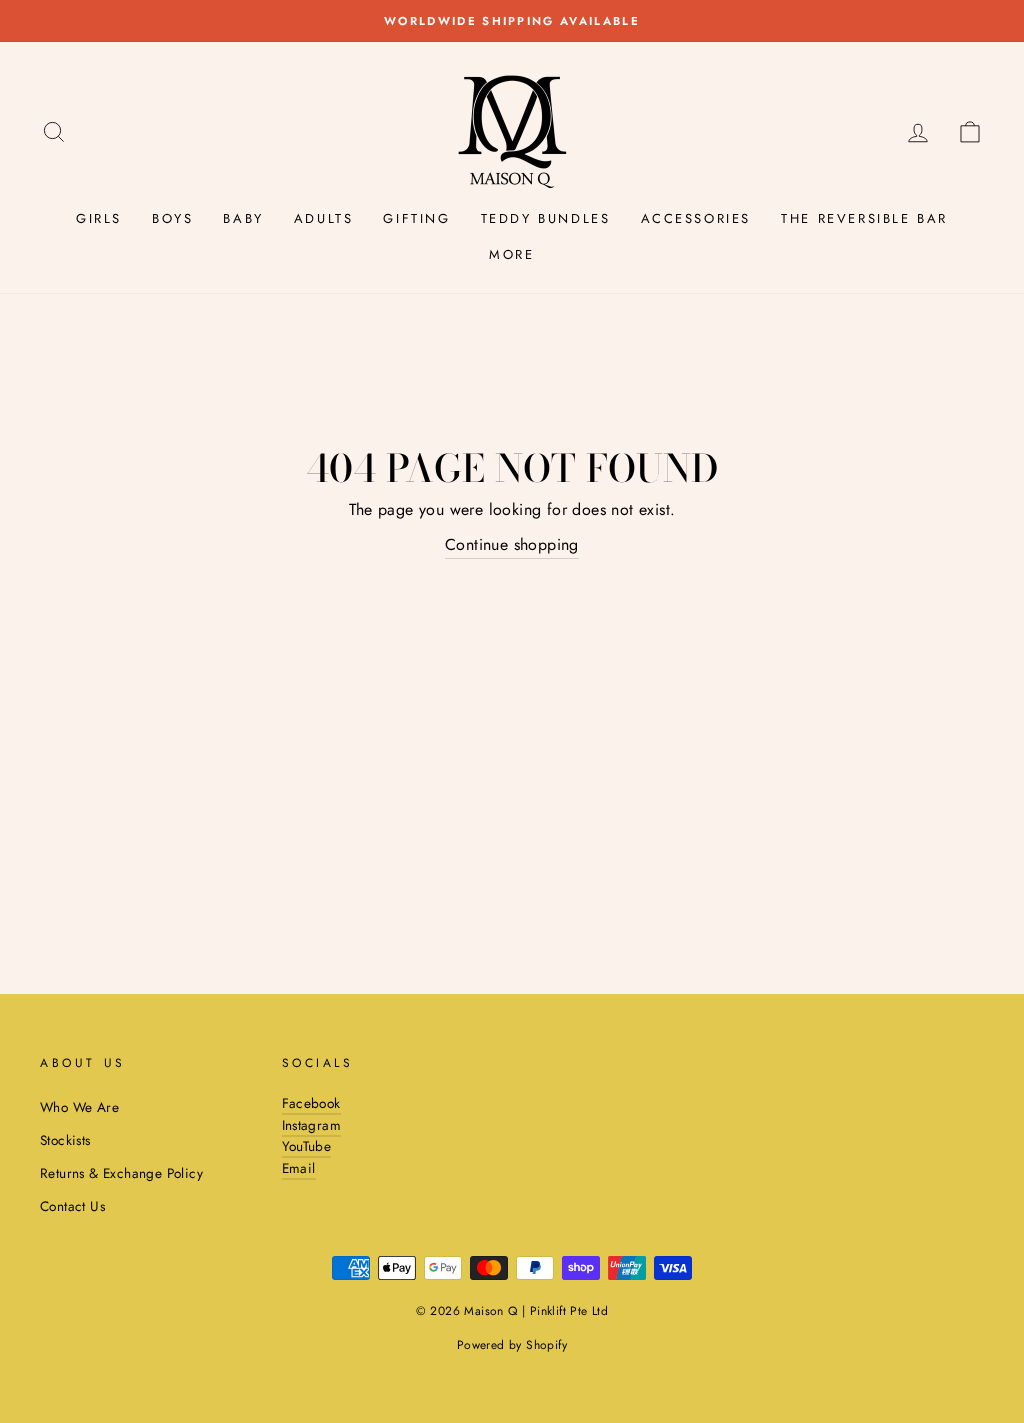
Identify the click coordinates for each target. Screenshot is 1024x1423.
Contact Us (72, 1206)
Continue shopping (512, 544)
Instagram (312, 1125)
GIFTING (416, 218)
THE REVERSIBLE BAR (864, 218)
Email (299, 1168)
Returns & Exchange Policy (121, 1173)
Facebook (311, 1103)
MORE (511, 254)
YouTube (307, 1146)
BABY (243, 218)
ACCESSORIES (696, 218)
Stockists (65, 1140)
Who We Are (79, 1107)
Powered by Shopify (512, 1345)
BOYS (172, 218)
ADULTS (324, 218)
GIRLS (99, 218)
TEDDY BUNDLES (546, 218)
